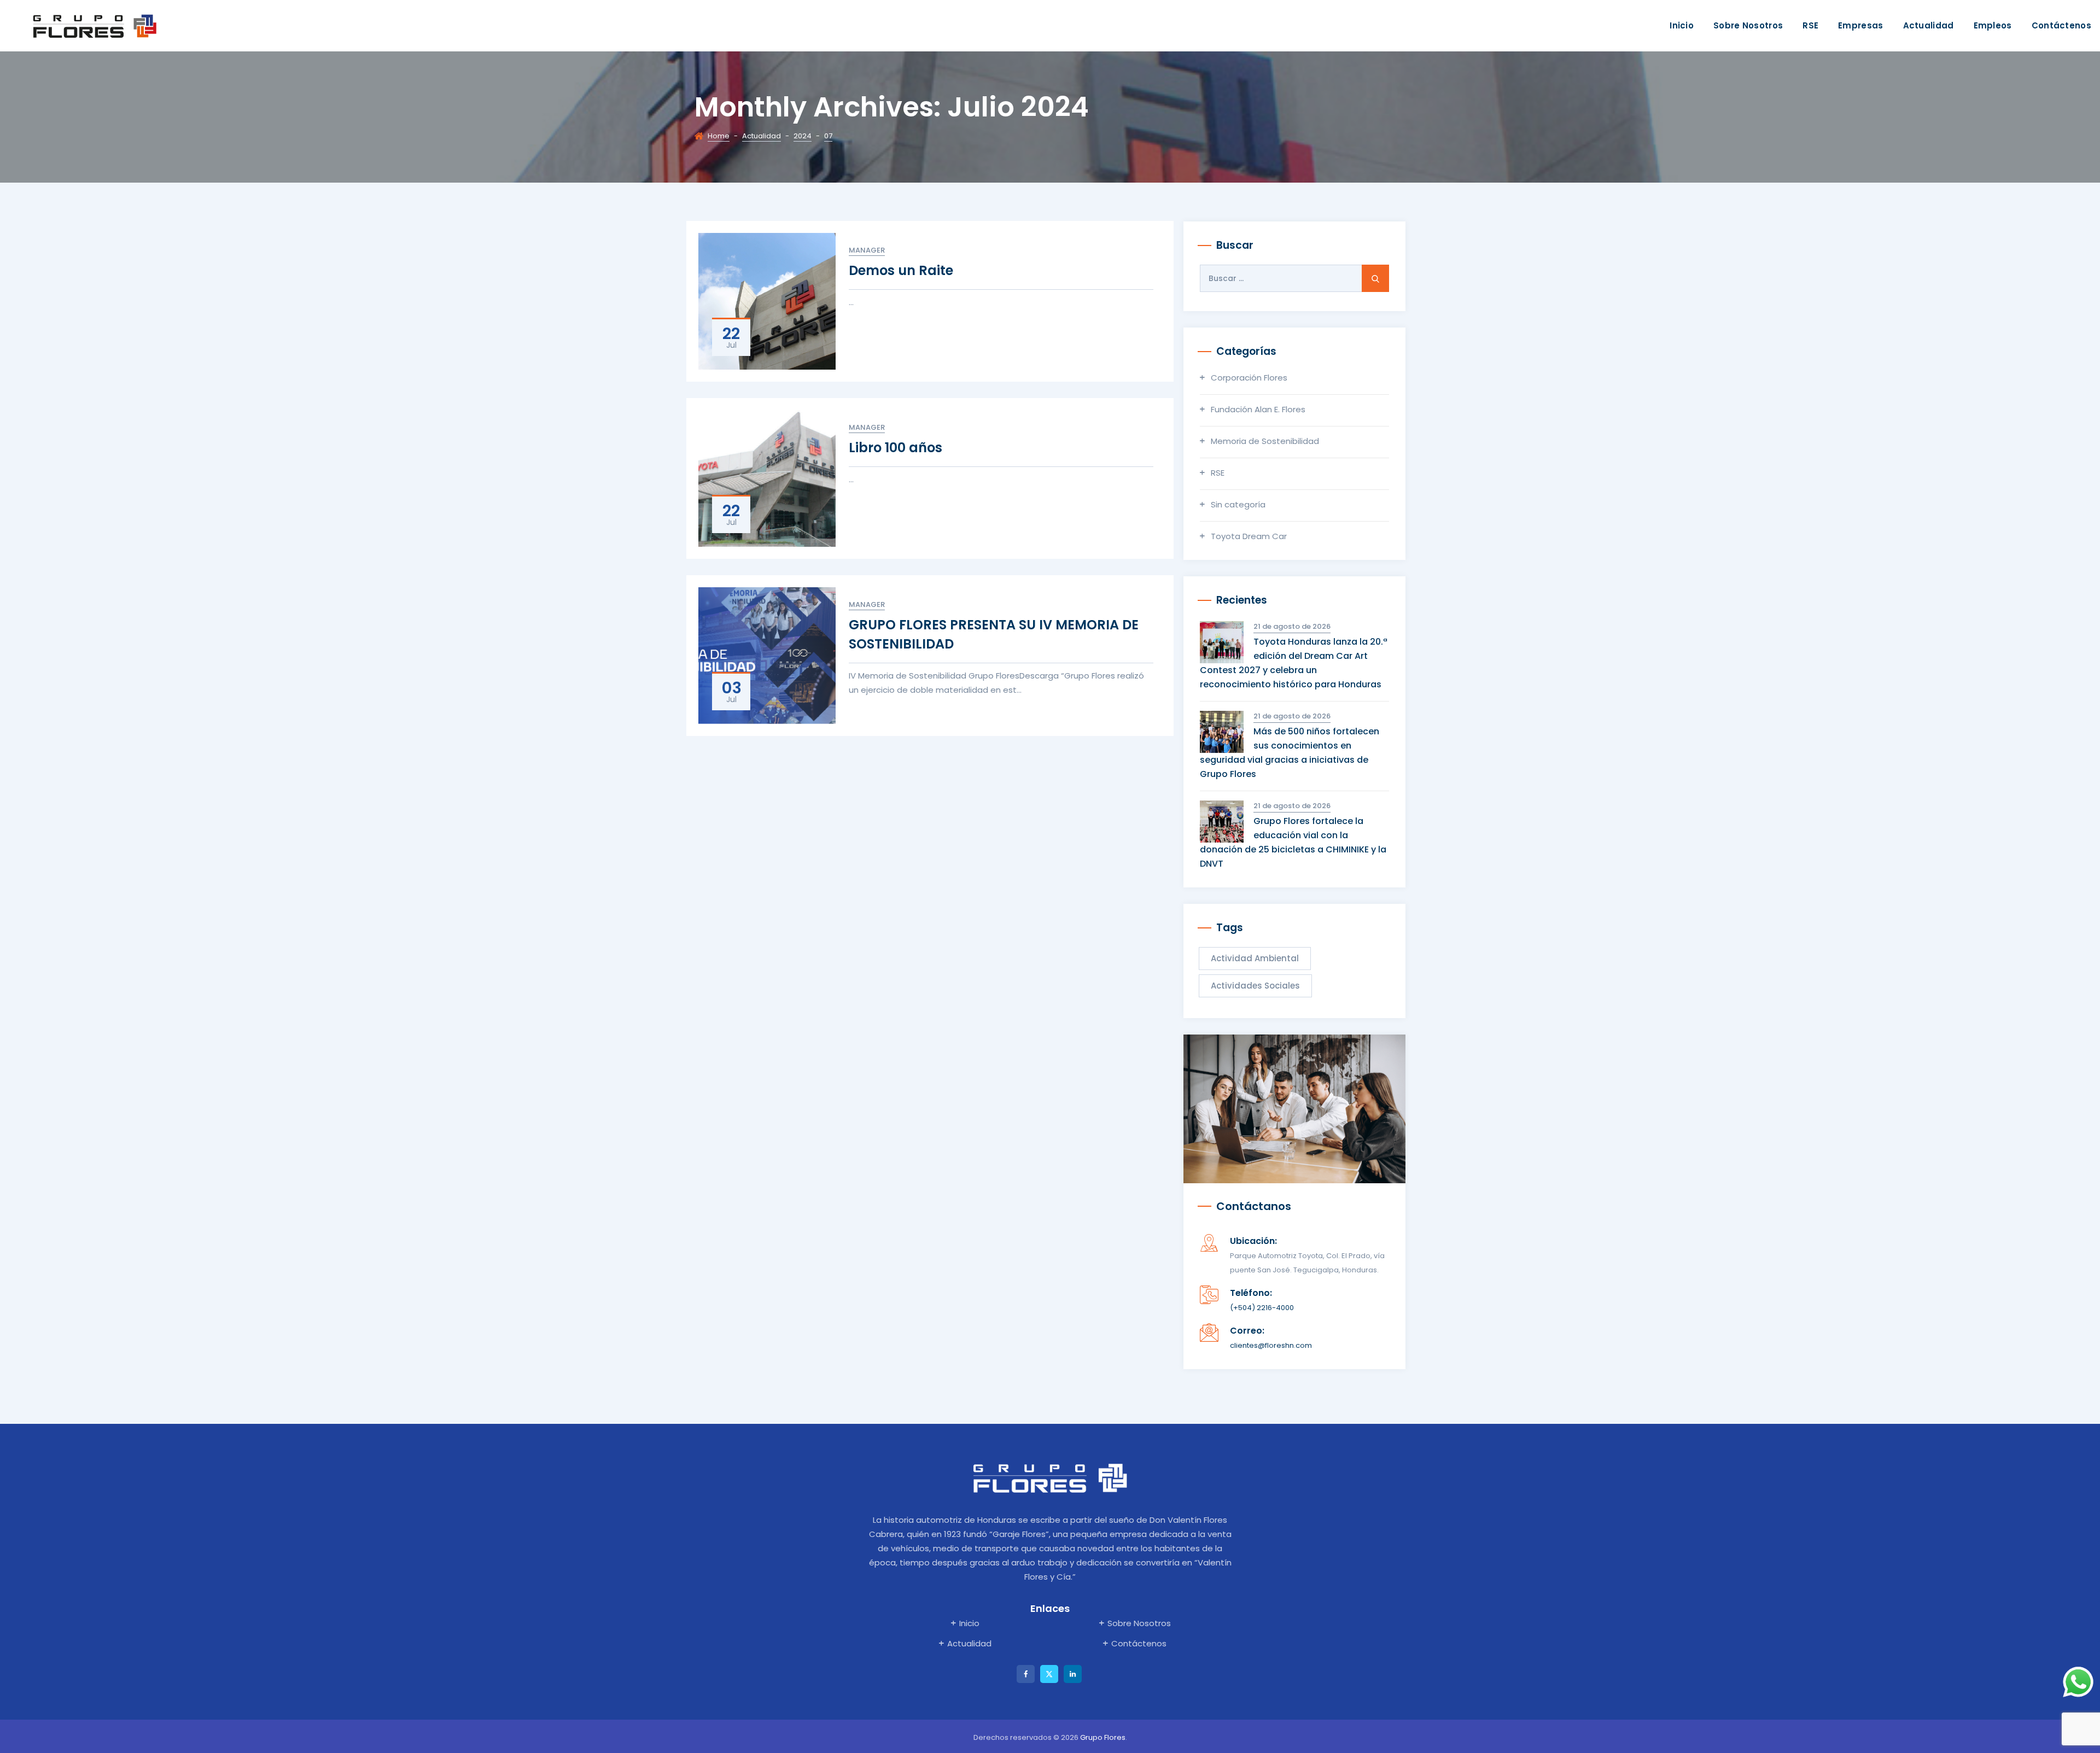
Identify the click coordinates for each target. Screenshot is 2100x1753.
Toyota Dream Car (1249, 536)
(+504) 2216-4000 (1262, 1308)
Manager (867, 250)
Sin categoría (1238, 504)
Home (719, 136)
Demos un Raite (901, 270)
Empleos (1993, 25)
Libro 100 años (896, 448)
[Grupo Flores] (95, 26)
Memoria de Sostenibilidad (1265, 441)
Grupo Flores (1103, 1737)
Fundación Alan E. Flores (1258, 409)
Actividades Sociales (1255, 986)
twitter (1049, 1674)
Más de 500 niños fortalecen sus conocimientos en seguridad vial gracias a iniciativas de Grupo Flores (1290, 753)
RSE (1810, 25)
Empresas (1860, 25)
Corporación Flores (1249, 378)
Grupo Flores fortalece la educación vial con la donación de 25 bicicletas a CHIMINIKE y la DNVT (1293, 842)
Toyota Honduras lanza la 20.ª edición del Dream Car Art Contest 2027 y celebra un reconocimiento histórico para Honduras (1294, 663)
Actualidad (1929, 25)
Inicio (1682, 25)
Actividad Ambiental (1255, 958)
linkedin (1073, 1674)
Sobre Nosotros (1748, 25)
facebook (1026, 1674)
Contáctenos (2061, 25)
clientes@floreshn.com (1271, 1345)
